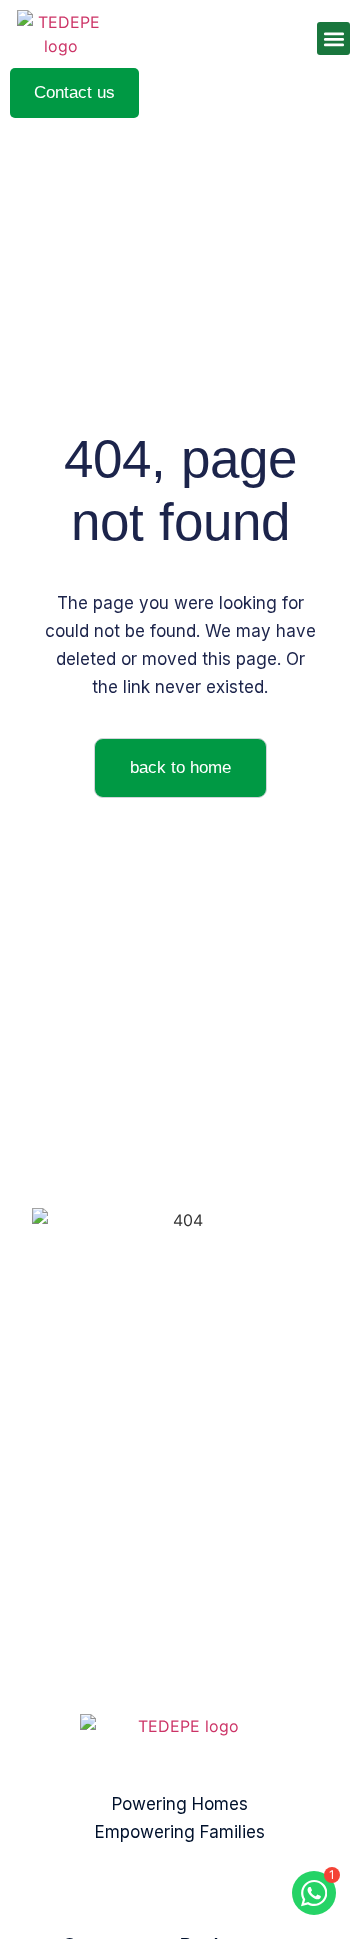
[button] (333, 38)
